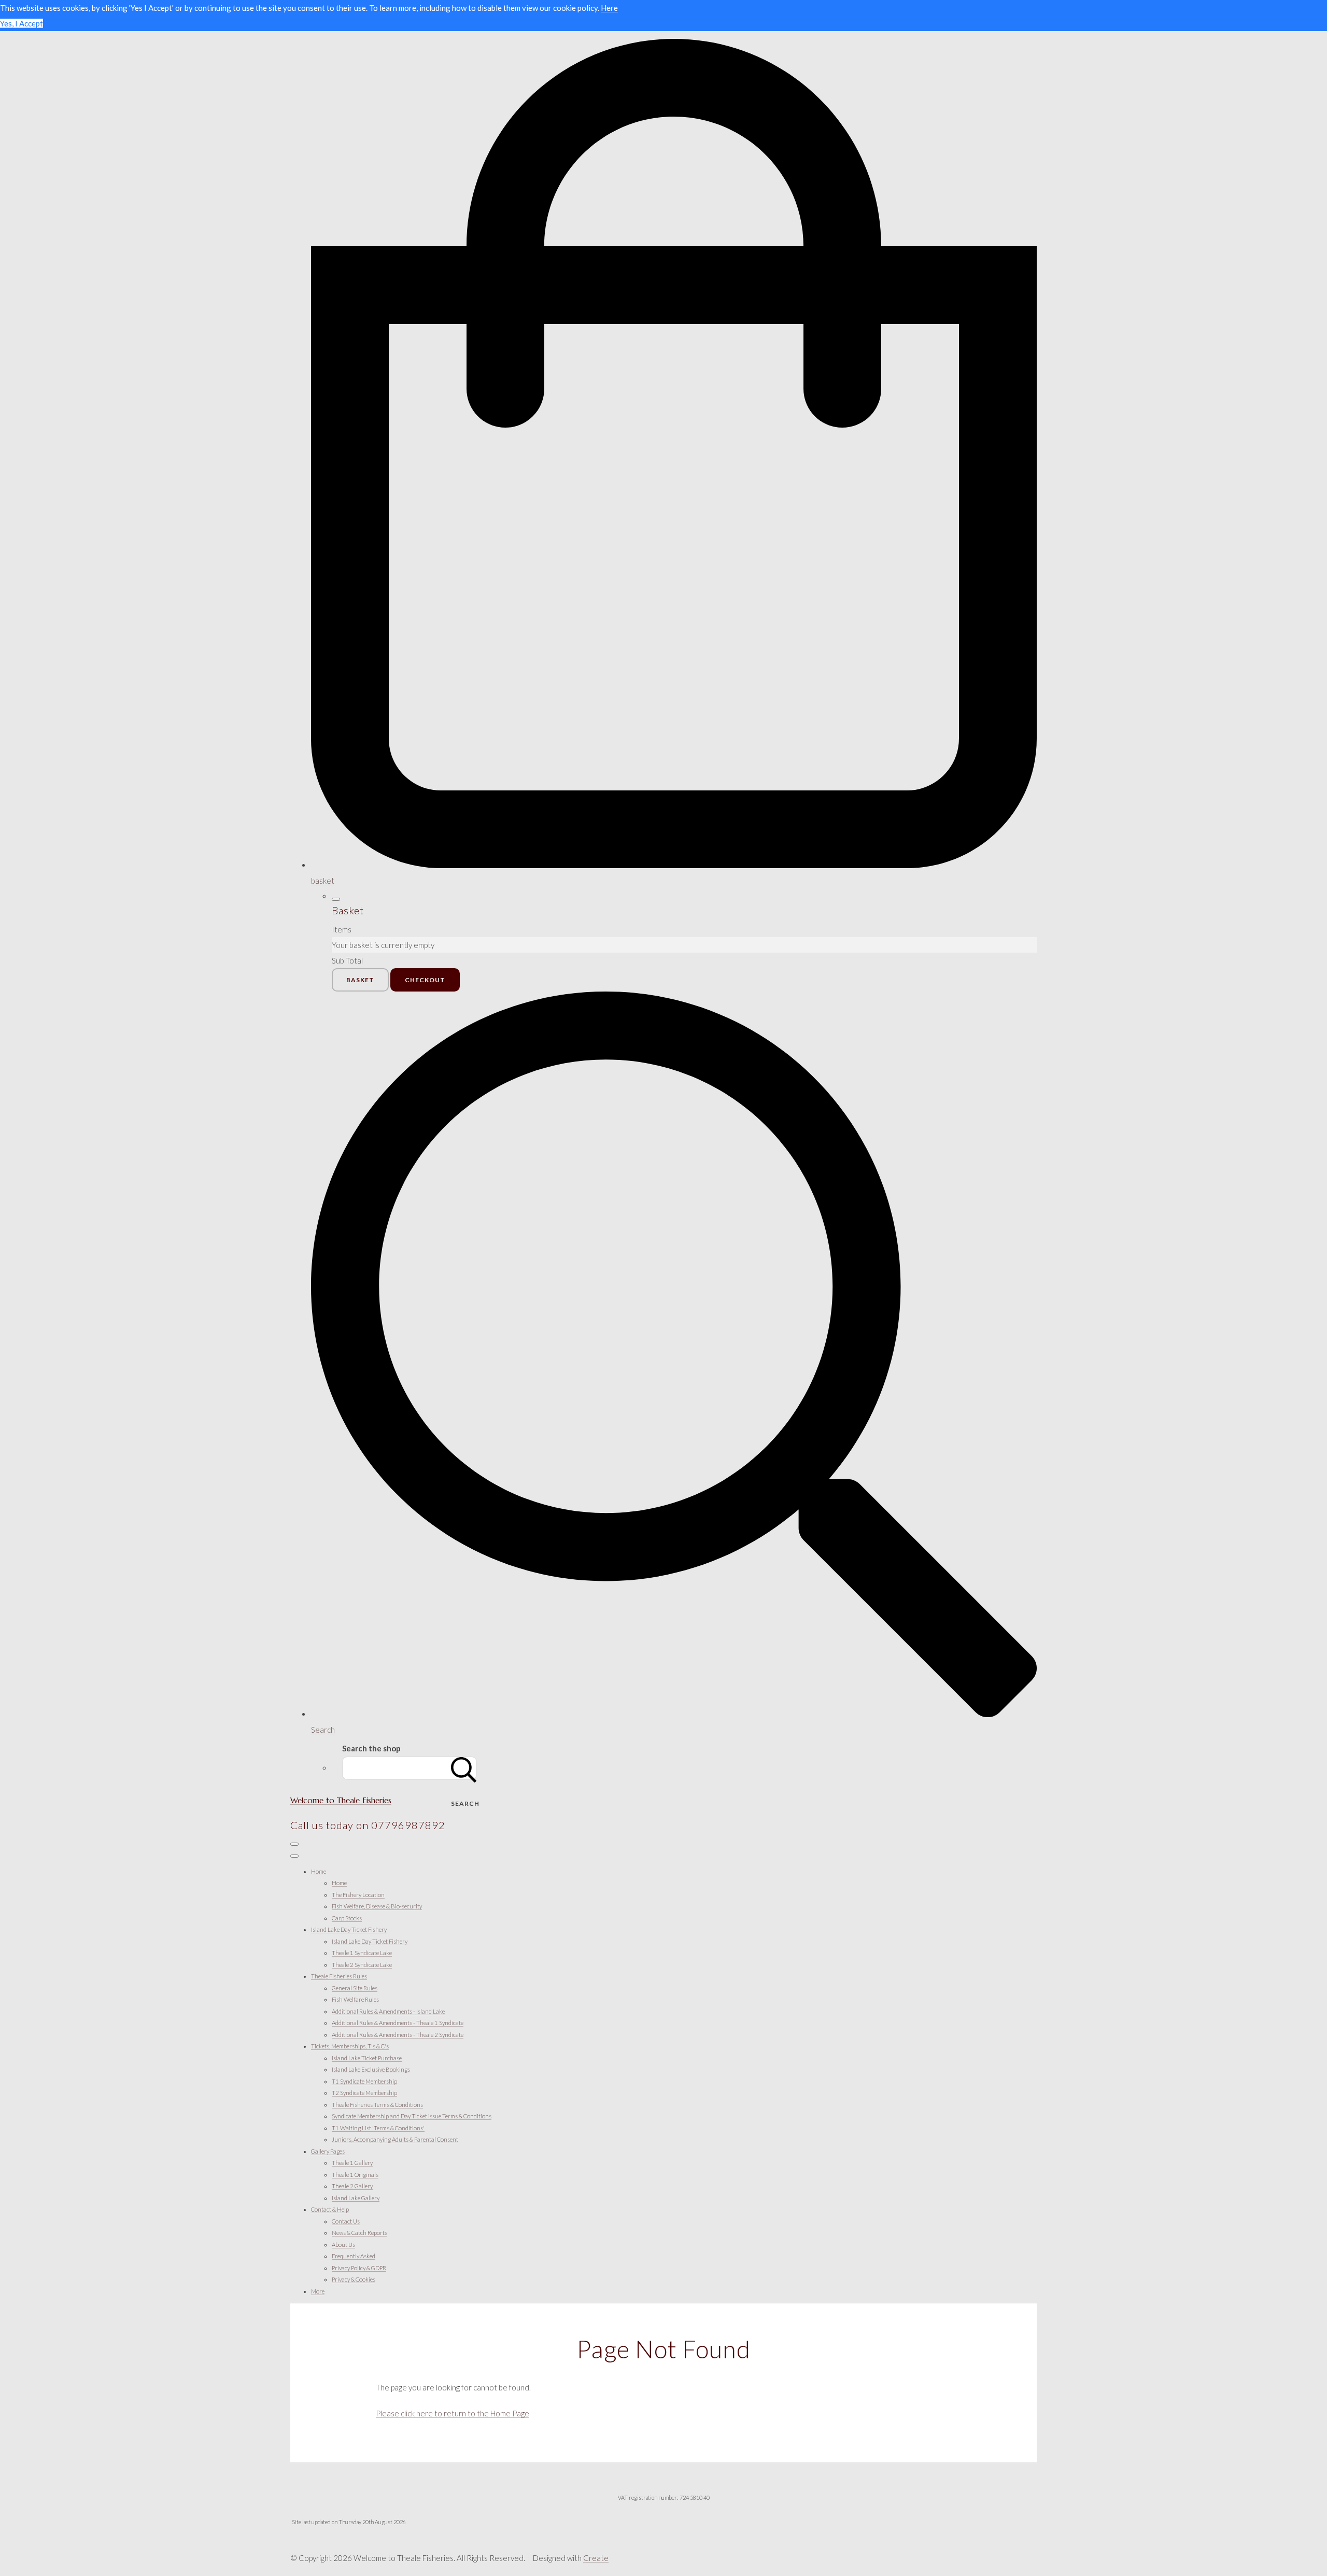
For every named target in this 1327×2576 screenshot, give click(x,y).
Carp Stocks (347, 1918)
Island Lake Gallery (356, 2198)
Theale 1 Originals (355, 2175)
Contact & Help (330, 2209)
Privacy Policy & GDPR (359, 2268)
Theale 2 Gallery (352, 2186)
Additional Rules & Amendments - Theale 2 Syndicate (398, 2035)
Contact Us (346, 2221)
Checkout (425, 980)
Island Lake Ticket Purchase (367, 2058)
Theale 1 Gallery (352, 2163)
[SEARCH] (464, 1768)
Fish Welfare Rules (355, 1999)
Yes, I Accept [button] (22, 23)
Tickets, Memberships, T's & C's (350, 2046)
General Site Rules (355, 1988)
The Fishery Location (358, 1895)
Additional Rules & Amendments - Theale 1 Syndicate (398, 2023)
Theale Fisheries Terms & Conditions (377, 2105)
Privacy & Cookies (354, 2279)
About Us (343, 2245)
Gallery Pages (328, 2151)
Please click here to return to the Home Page (453, 2413)
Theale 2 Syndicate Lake (362, 1965)
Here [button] (609, 8)
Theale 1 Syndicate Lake (362, 1953)
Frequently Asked (354, 2256)
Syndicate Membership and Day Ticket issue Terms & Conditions (412, 2116)
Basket (360, 980)
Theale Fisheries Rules (339, 1976)
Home (319, 1871)
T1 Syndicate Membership (364, 2081)
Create (596, 2558)
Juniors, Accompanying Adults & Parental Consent (395, 2139)
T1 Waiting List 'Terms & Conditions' (378, 2128)
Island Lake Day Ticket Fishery (349, 1929)
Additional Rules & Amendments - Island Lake (388, 2011)
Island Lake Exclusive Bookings (371, 2069)
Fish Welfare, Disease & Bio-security (377, 1906)
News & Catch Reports (359, 2233)
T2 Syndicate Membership (364, 2093)
